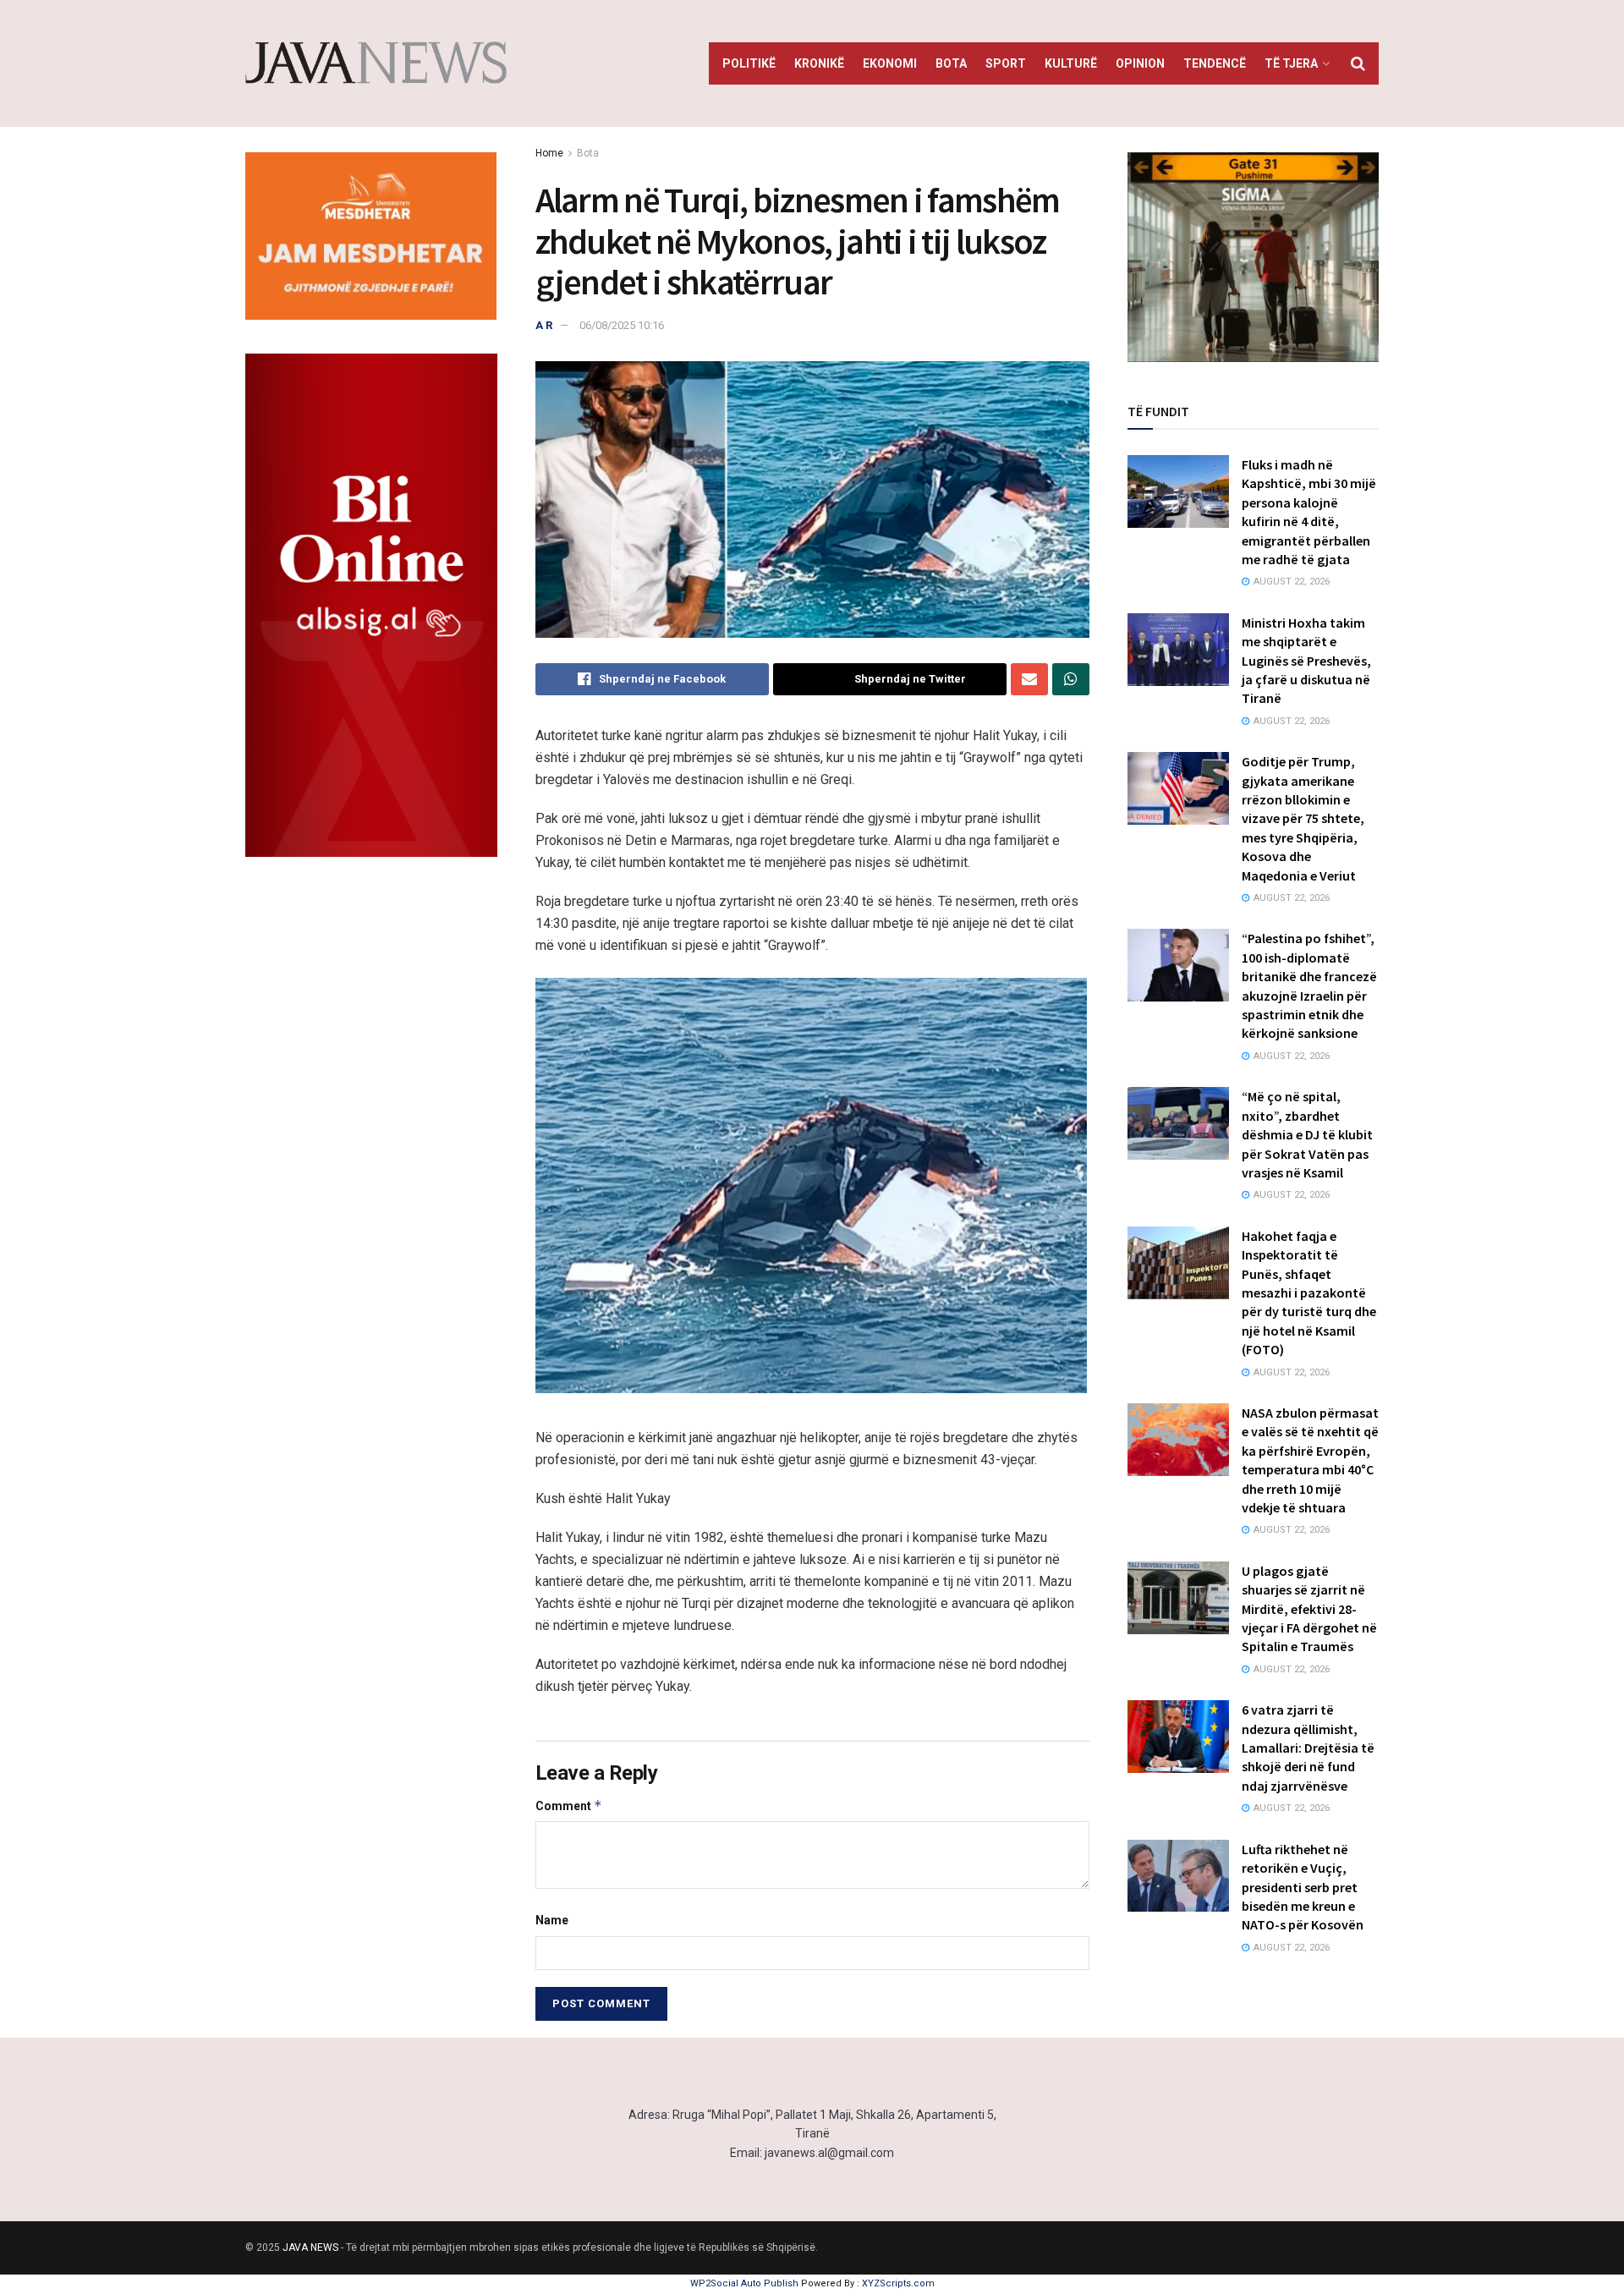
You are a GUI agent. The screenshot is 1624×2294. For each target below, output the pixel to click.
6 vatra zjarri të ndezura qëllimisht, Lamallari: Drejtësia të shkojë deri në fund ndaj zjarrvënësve (1308, 1748)
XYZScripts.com (898, 2283)
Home (549, 153)
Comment (569, 1806)
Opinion (1140, 63)
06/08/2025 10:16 (622, 325)
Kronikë (819, 63)
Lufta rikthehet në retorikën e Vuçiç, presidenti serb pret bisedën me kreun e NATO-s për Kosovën (1303, 1887)
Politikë (749, 63)
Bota (951, 63)
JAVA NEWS (310, 2247)
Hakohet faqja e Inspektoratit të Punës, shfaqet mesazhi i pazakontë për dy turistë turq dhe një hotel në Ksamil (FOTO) (1309, 1292)
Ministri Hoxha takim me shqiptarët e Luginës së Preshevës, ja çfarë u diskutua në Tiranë (1306, 661)
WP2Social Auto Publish (744, 2283)
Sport (1006, 63)
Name (552, 1920)
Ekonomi (890, 63)
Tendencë (1215, 63)
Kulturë (1071, 63)
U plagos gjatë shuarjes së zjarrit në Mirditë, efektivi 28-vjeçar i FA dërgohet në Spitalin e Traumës (1309, 1609)
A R (544, 325)
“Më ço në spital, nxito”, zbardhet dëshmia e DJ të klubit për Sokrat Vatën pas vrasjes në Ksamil (1307, 1134)
